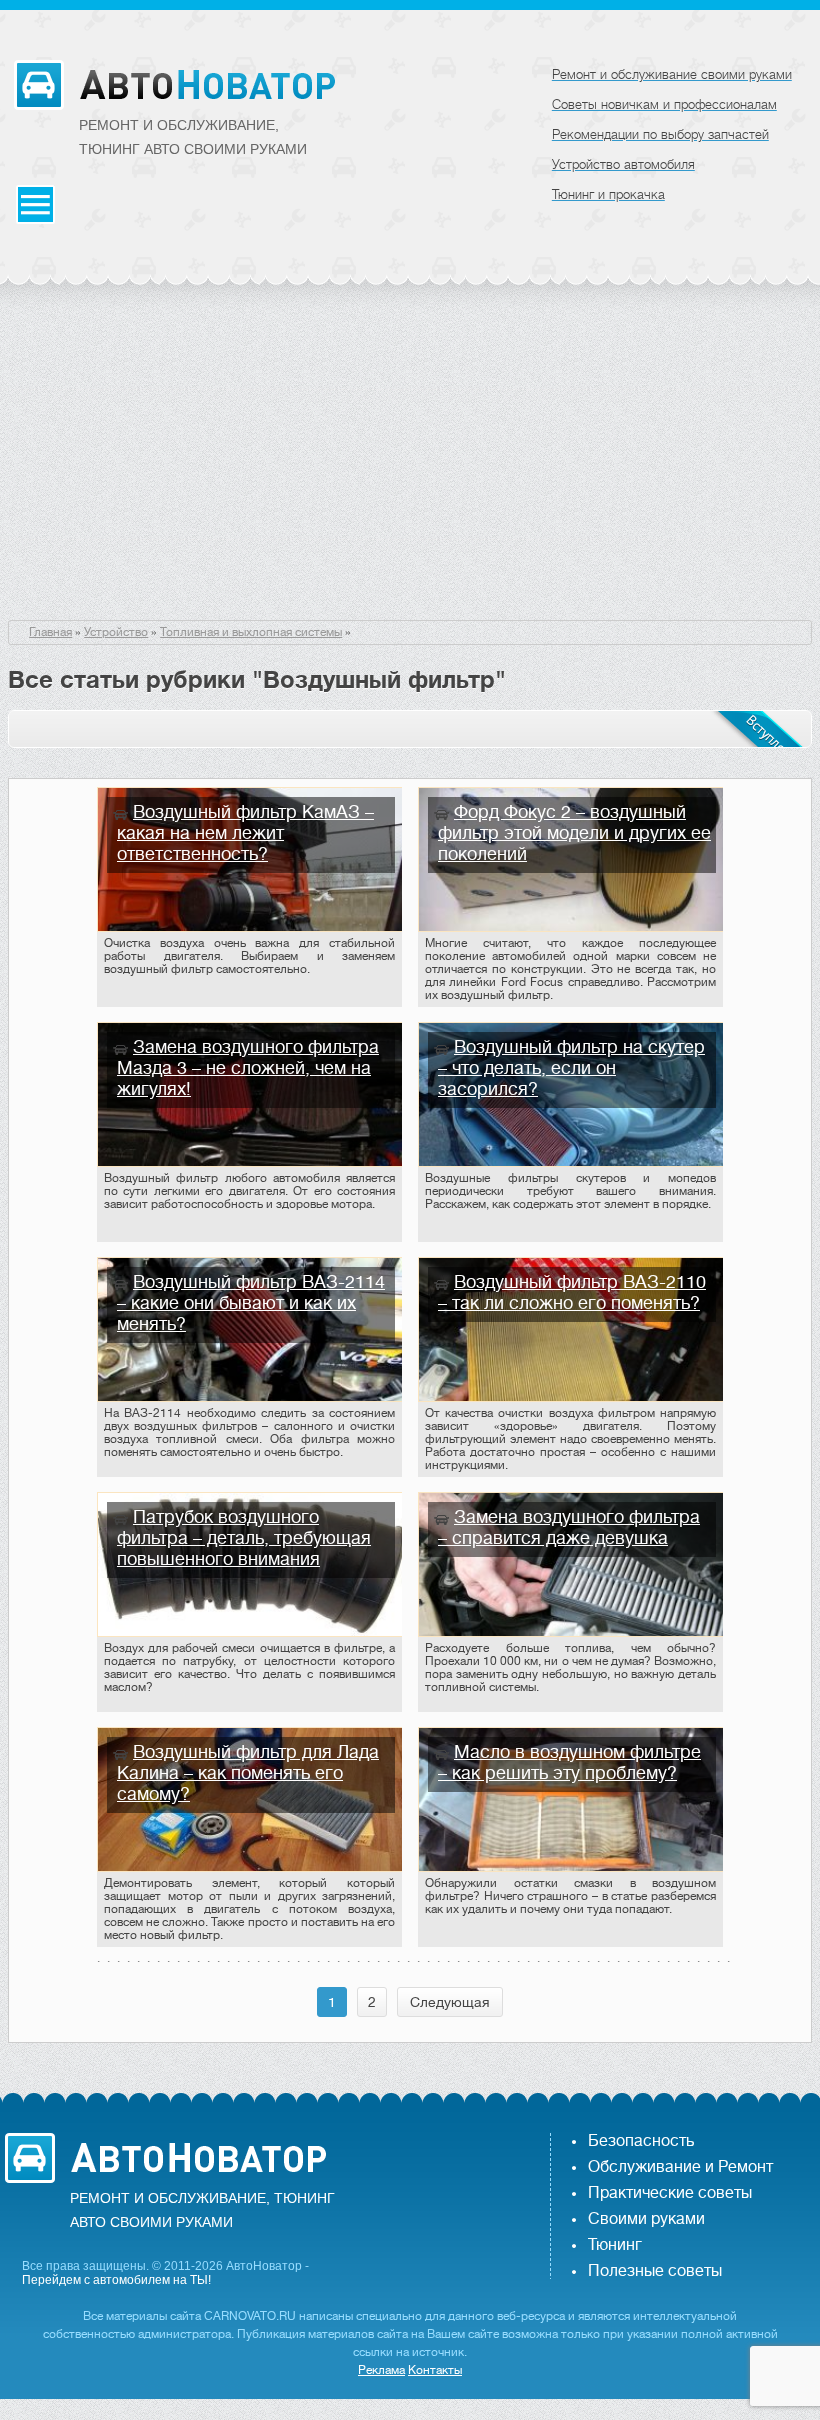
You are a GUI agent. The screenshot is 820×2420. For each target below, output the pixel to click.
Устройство (116, 632)
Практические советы (670, 2193)
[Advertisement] (410, 470)
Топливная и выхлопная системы (251, 632)
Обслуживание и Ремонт (680, 2167)
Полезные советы (655, 2271)
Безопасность (641, 2141)
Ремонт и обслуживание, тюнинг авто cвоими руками (193, 137)
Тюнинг (615, 2245)
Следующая (450, 2002)
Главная (50, 632)
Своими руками (646, 2219)
